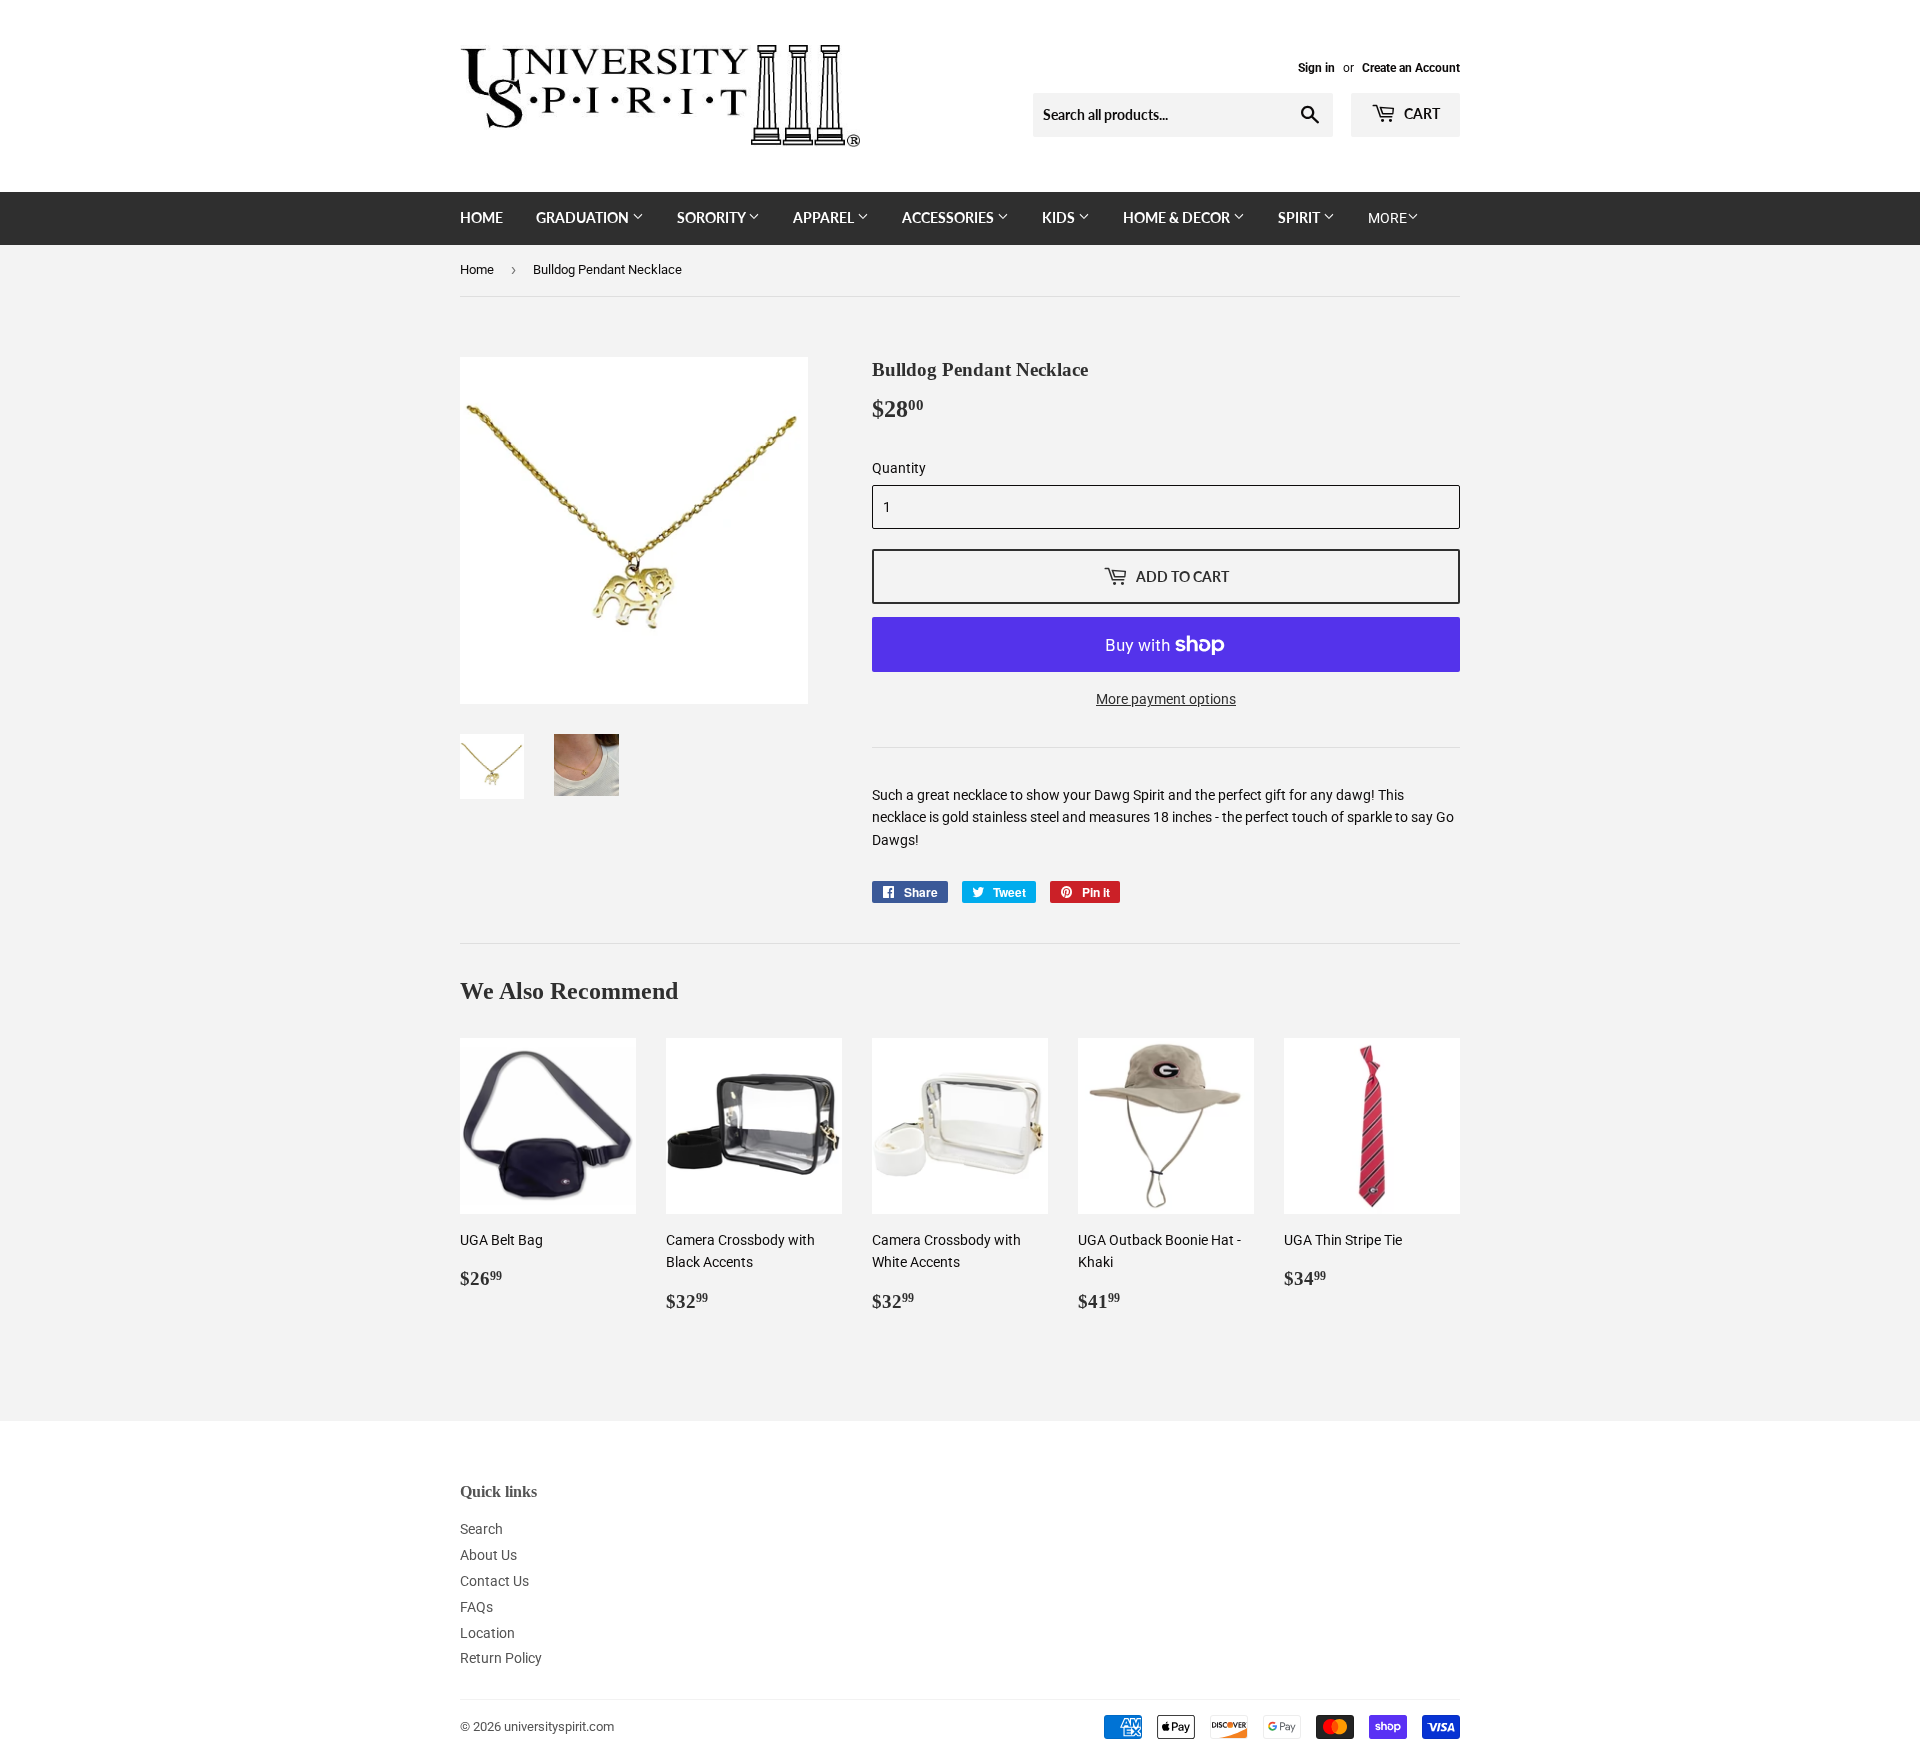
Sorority (712, 217)
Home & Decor (1178, 217)
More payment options (1166, 699)
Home (481, 217)
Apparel (825, 217)
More (1387, 218)
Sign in (1316, 68)
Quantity (899, 468)
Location (487, 1633)
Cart (1420, 113)
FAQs (476, 1607)
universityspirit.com (559, 1726)
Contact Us (494, 1581)
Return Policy (501, 1658)
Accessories (949, 217)
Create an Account (1411, 68)
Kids (1060, 217)
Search (481, 1529)
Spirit (1300, 217)
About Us (488, 1555)
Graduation (584, 217)
